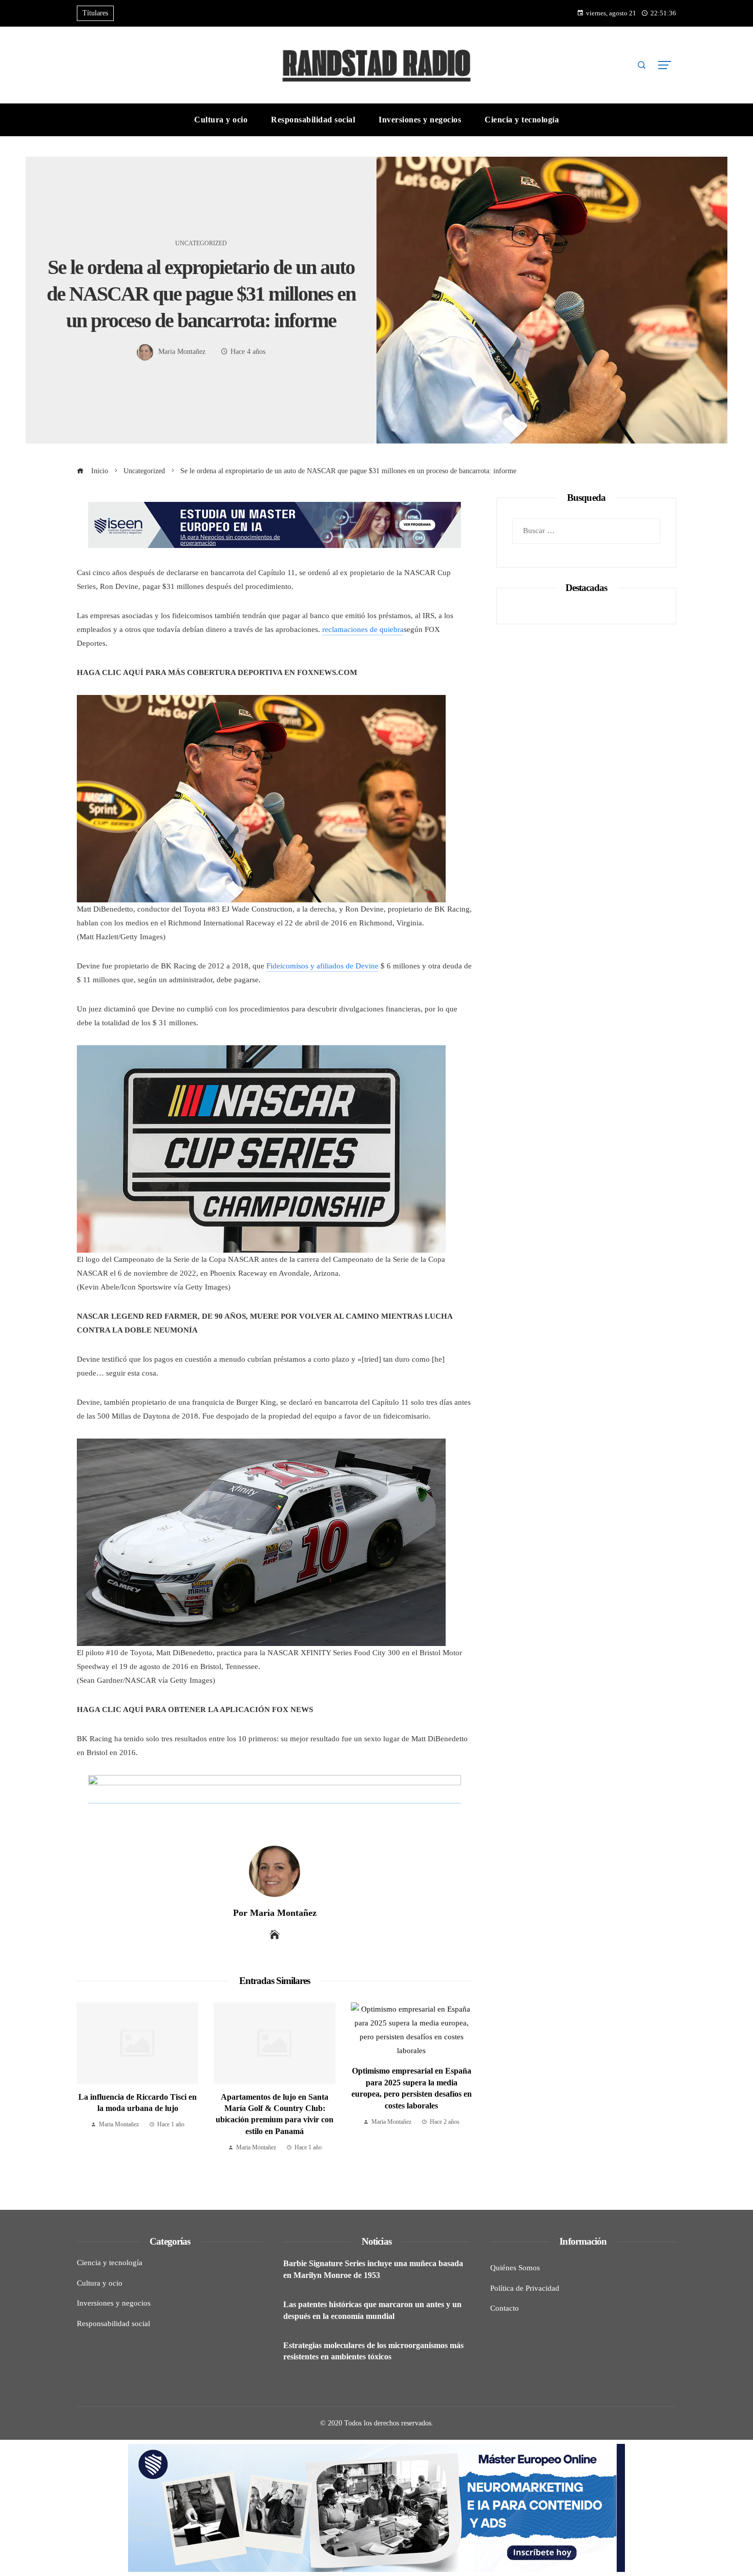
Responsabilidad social (113, 2324)
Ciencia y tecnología (110, 2263)
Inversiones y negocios (114, 2303)
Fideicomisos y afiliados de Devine (322, 966)
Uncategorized (201, 243)
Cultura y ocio (100, 2283)
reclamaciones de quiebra (363, 629)
